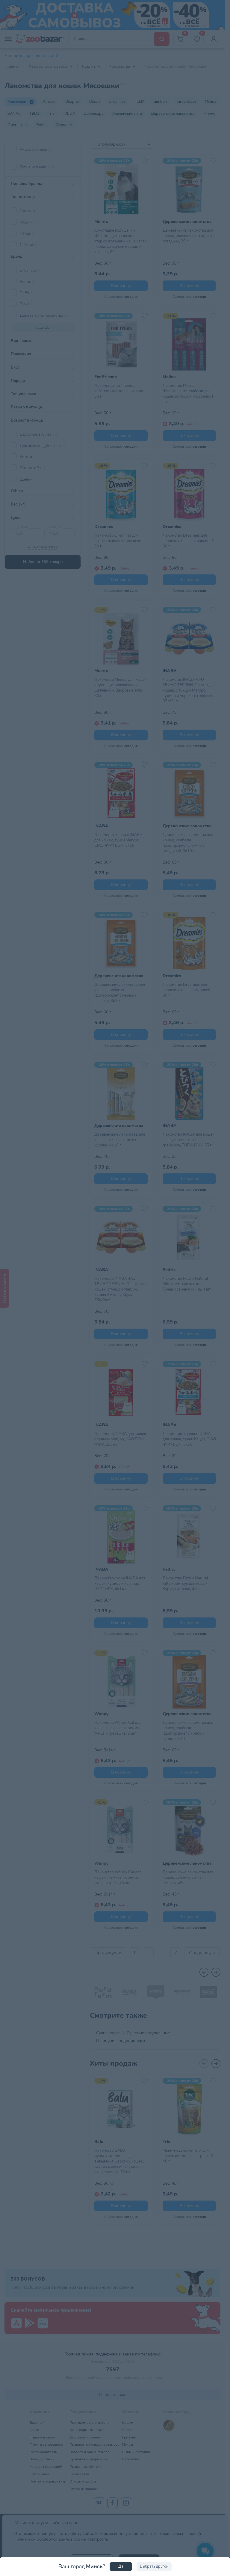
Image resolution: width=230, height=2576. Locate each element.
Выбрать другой (154, 2566)
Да (121, 2566)
